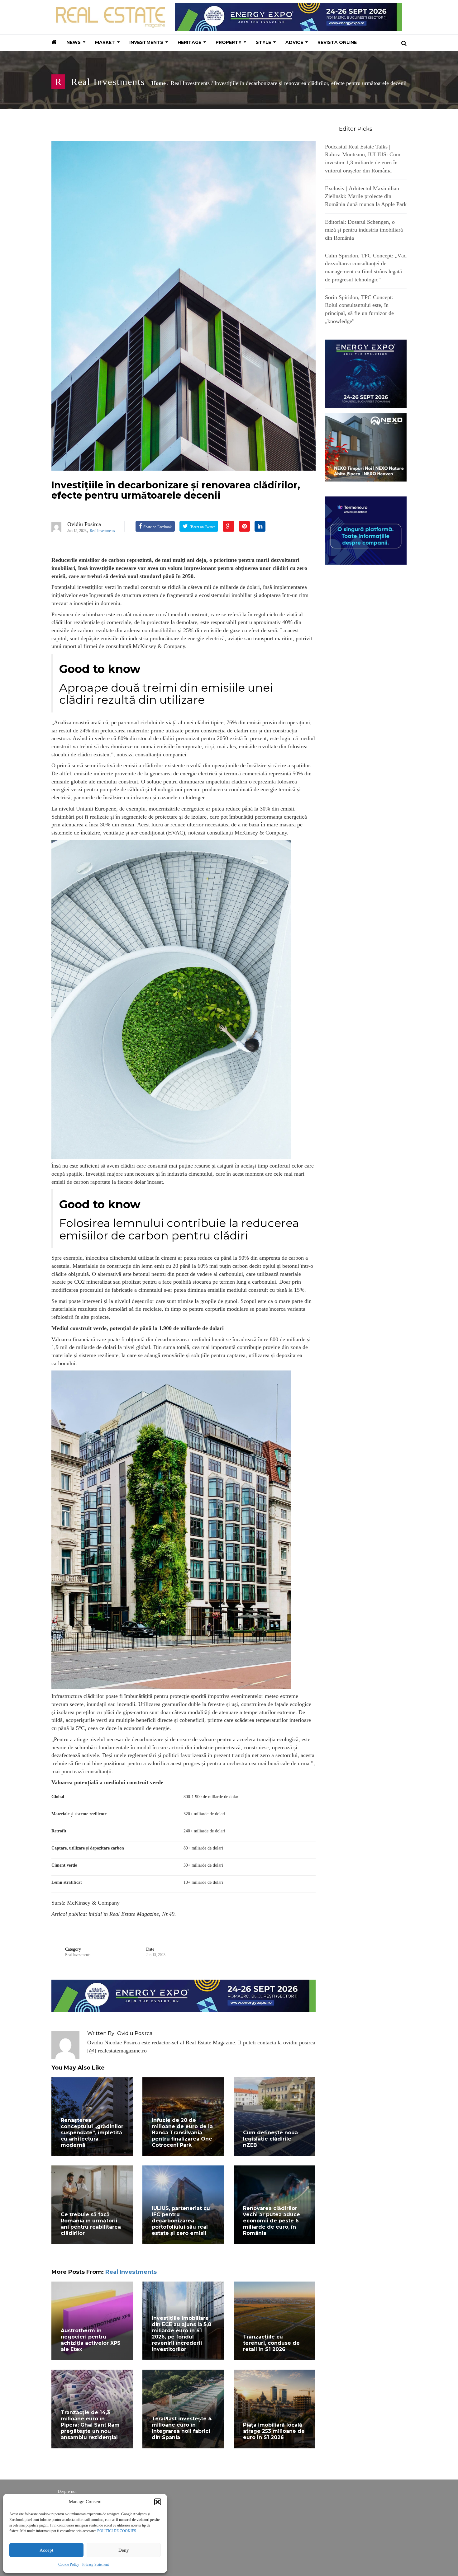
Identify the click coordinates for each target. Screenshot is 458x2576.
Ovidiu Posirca (84, 524)
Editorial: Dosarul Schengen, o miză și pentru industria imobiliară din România (364, 230)
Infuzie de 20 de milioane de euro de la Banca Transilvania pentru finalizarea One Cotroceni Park (182, 2133)
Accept (46, 2550)
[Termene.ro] (366, 530)
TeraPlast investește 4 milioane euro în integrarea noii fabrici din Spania (182, 2428)
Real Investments (108, 82)
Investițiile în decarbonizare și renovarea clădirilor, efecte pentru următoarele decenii (176, 490)
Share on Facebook (157, 527)
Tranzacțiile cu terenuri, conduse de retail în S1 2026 (271, 2343)
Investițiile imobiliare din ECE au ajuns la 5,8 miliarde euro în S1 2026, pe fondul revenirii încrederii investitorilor (181, 2334)
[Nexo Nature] (366, 447)
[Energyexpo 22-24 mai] (366, 373)
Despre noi (67, 2491)
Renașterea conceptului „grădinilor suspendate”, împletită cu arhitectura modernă (92, 2133)
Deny (124, 2550)
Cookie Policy (69, 2564)
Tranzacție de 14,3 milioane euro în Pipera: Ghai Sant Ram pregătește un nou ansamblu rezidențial (90, 2425)
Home (159, 83)
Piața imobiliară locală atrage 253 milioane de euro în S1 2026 (274, 2431)
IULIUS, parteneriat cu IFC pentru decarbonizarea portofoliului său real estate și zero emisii (181, 2221)
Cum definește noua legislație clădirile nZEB (270, 2139)
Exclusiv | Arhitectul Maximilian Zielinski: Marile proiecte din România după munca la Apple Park (366, 196)
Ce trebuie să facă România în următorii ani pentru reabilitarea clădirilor (91, 2224)
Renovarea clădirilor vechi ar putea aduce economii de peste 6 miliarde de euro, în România (272, 2221)
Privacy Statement (95, 2564)
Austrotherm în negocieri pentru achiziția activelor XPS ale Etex (91, 2340)
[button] (158, 2502)
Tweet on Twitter (202, 527)
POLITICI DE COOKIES (117, 2531)
